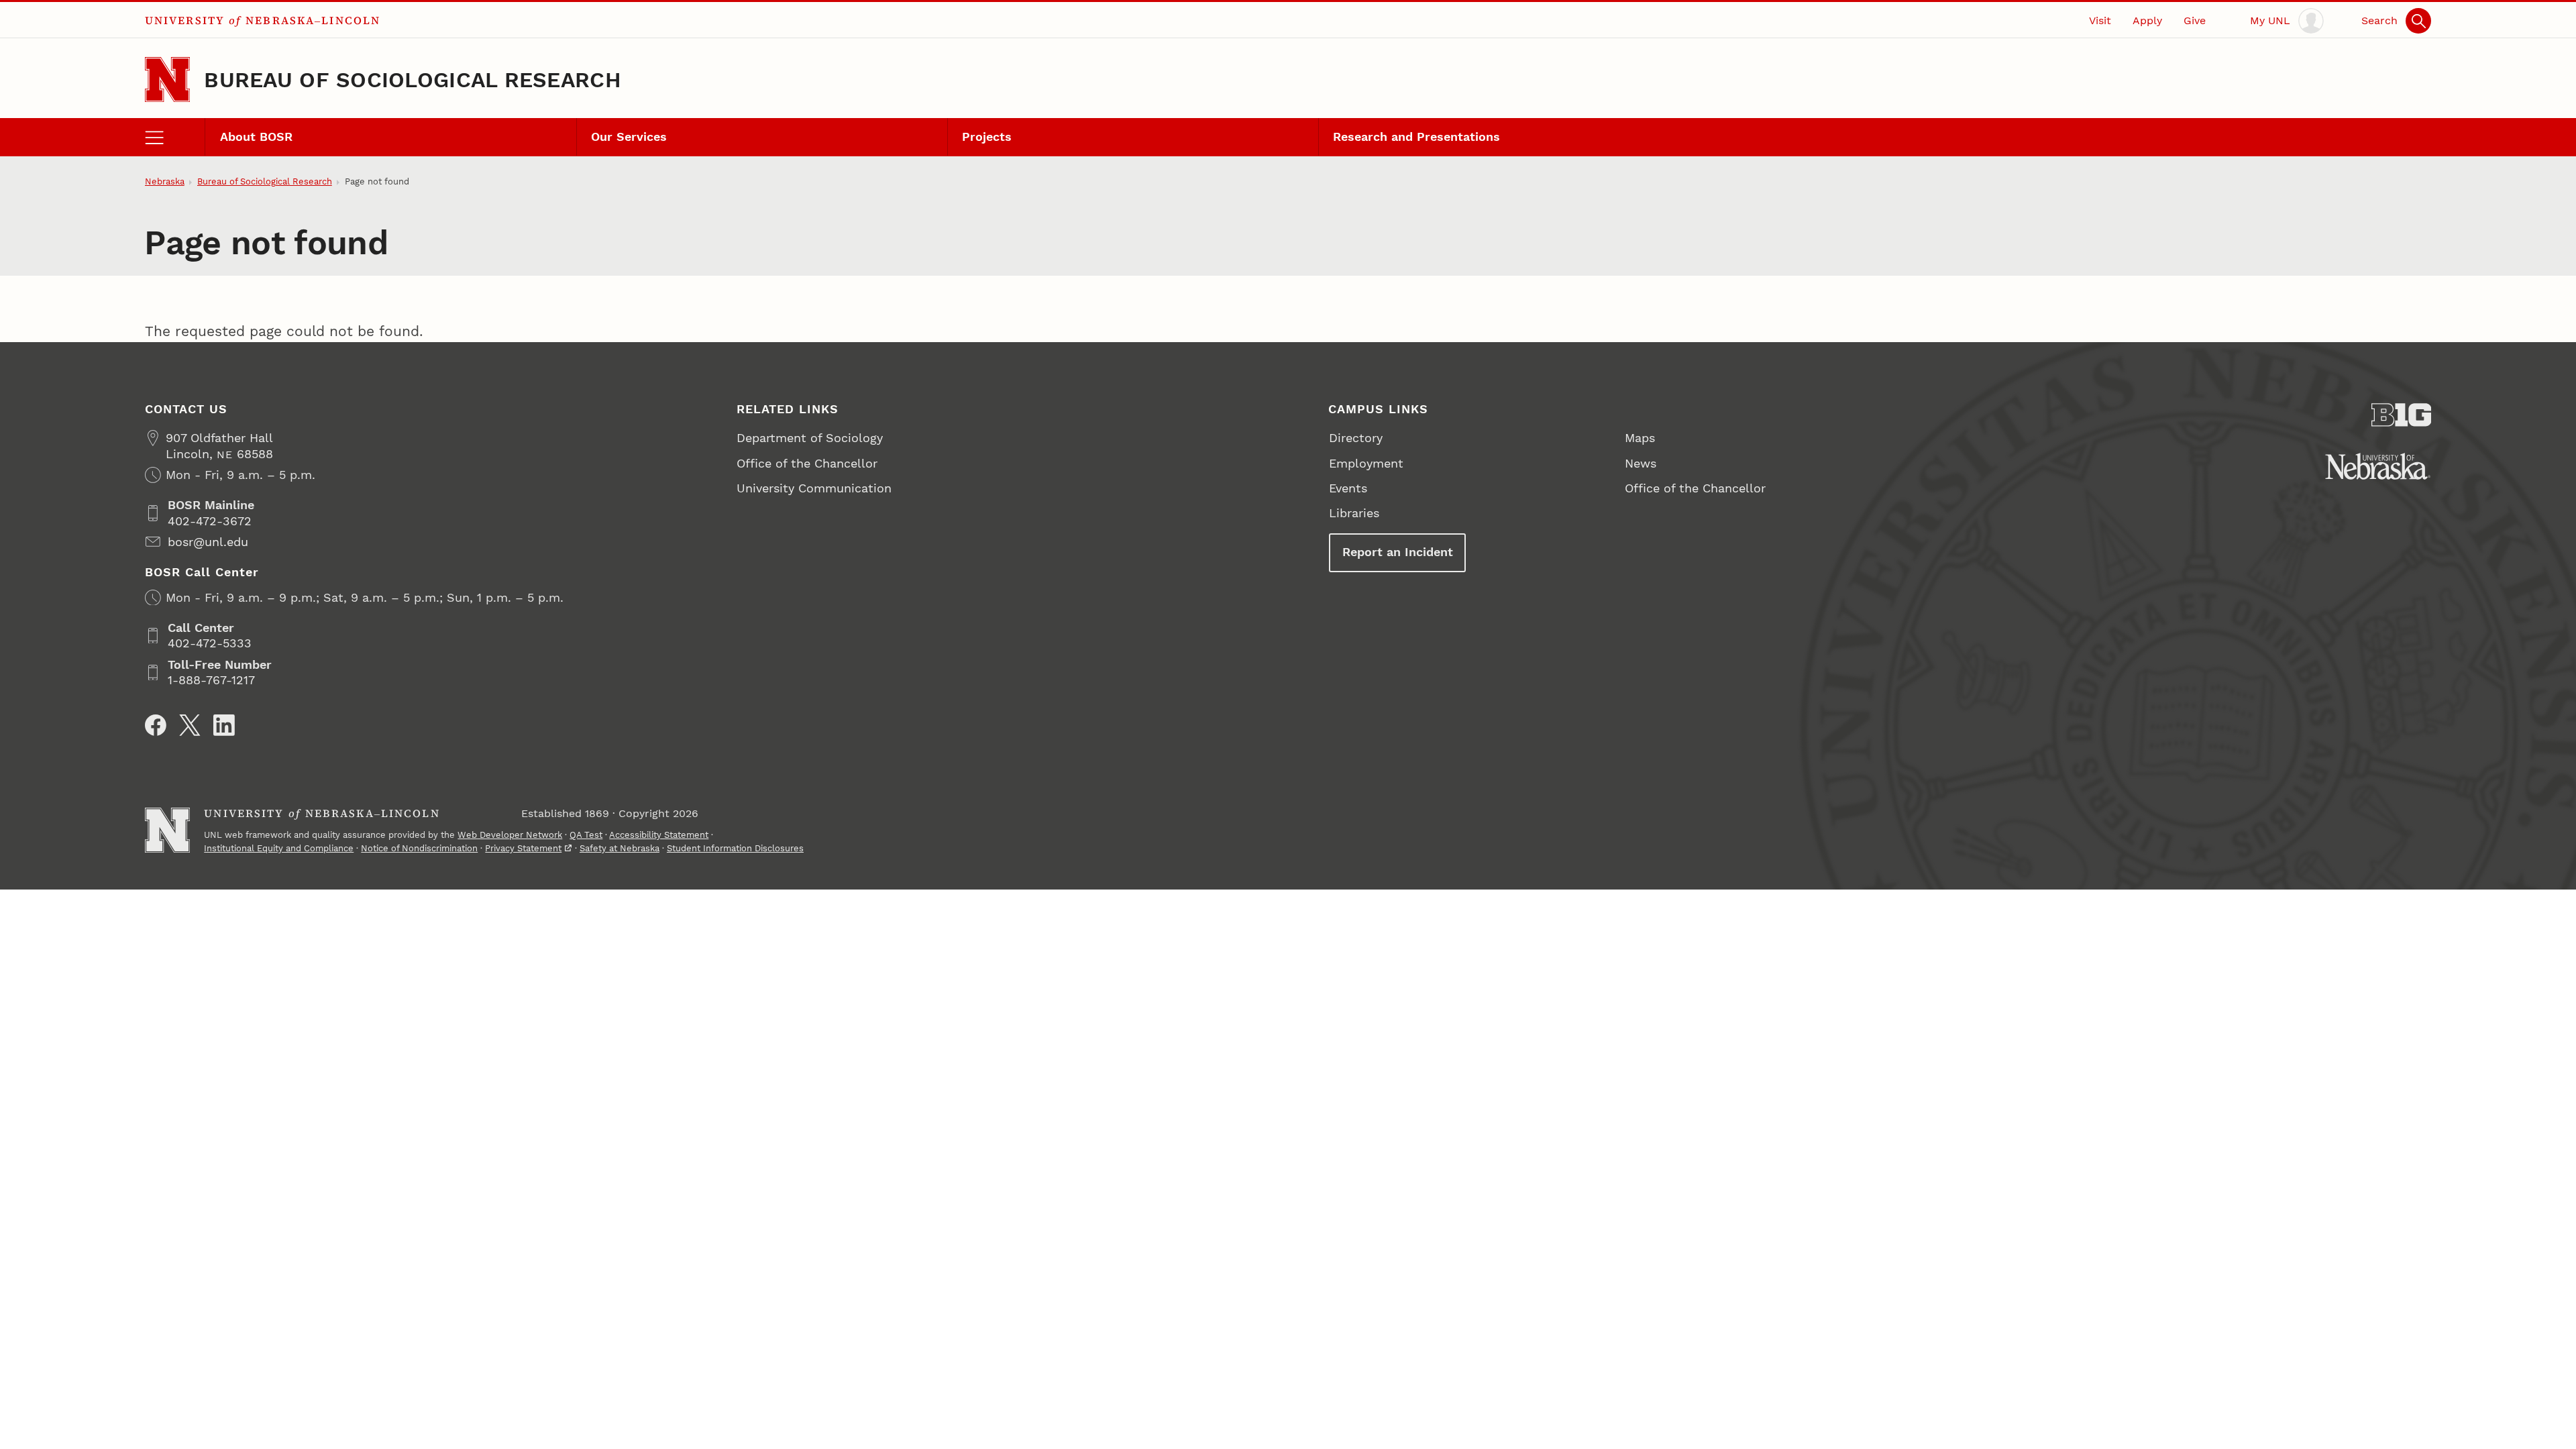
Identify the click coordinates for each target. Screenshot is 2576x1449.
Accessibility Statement (659, 835)
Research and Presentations (1416, 137)
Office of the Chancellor (807, 463)
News (1641, 463)
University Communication (814, 488)
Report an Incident (1398, 552)
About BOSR (256, 137)
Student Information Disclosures (735, 848)
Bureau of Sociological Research (413, 80)
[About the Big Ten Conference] (2402, 415)
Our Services (629, 137)
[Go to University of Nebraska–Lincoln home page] (167, 79)
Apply (2147, 20)
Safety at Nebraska (620, 848)
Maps (1640, 438)
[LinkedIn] (224, 725)
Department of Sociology (810, 438)
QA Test (586, 835)
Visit (2100, 20)
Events (1348, 488)
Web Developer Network (510, 835)
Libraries (1354, 513)
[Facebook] (156, 725)
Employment (1366, 463)
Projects (987, 137)
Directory (1356, 438)
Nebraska (165, 181)
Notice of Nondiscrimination (419, 848)
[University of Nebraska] (2378, 466)
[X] (190, 725)
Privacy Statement (523, 848)
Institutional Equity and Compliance (279, 848)
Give (2195, 20)
